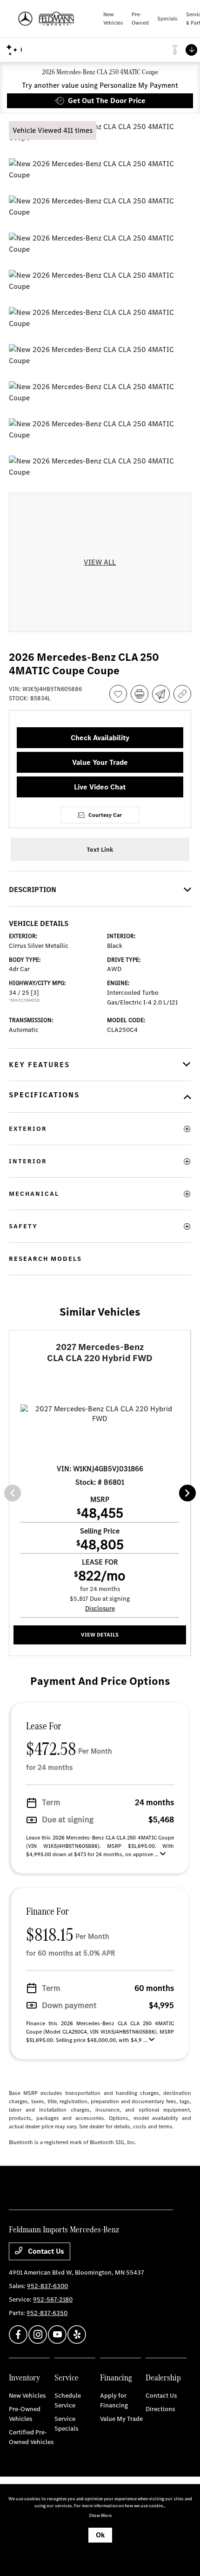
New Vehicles (27, 2396)
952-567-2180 (53, 2299)
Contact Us (45, 2251)
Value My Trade (121, 2419)
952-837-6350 (47, 2313)
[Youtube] (57, 2335)
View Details (100, 1635)
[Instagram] (38, 2335)
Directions (160, 2409)
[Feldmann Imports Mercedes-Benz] (56, 19)
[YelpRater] (77, 2335)
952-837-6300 (47, 2286)
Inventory (24, 2377)
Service (67, 2377)
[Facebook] (18, 2335)
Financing (116, 2377)
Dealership (163, 2377)
